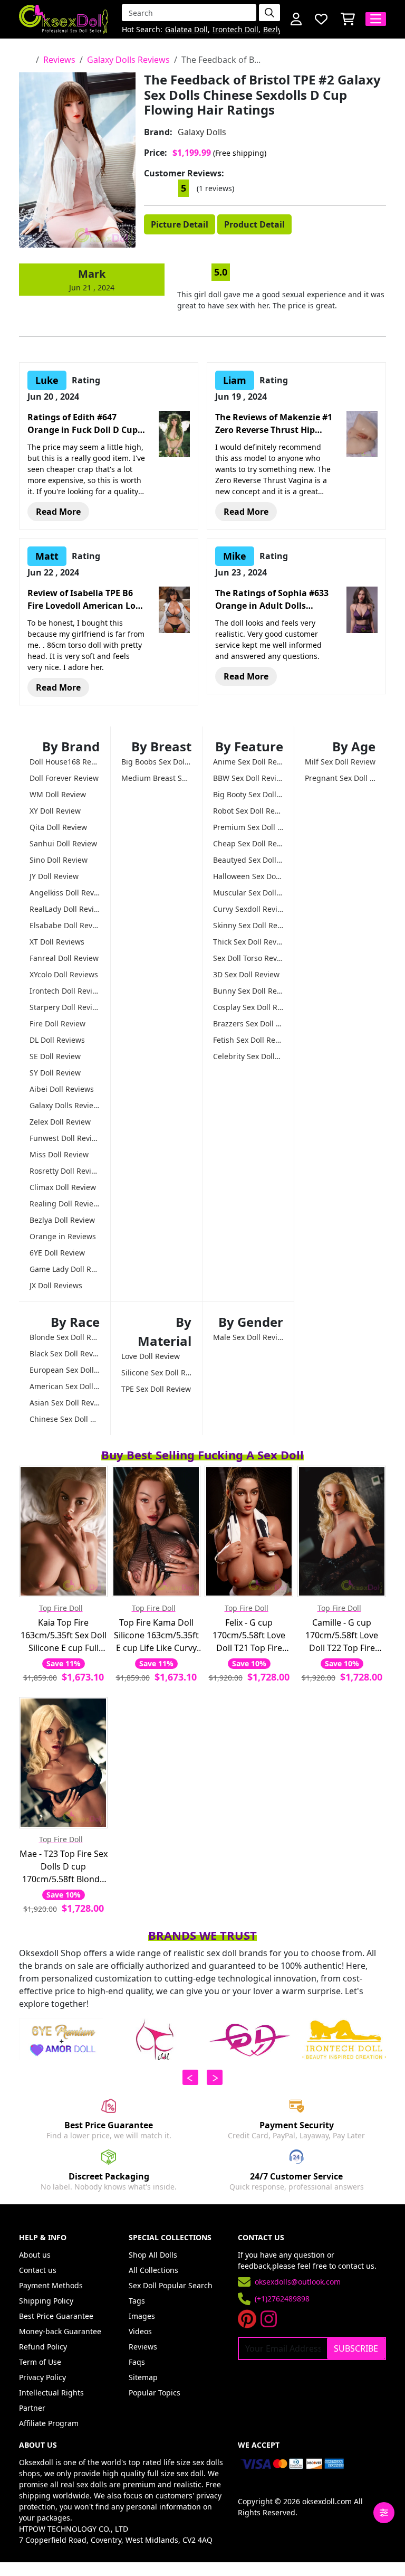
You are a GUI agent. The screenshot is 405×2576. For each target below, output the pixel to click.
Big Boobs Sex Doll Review (156, 762)
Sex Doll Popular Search (171, 2285)
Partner (32, 2408)
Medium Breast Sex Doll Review (156, 778)
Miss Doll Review (59, 1154)
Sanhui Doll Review (63, 843)
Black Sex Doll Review (65, 1353)
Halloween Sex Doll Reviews (248, 876)
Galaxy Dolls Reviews (128, 60)
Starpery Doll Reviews (65, 1007)
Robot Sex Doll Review (248, 811)
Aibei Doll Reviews (62, 1089)
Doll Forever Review (64, 778)
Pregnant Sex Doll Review (340, 778)
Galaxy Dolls (202, 132)
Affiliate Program (49, 2423)
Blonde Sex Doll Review (65, 1337)
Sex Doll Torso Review (248, 958)
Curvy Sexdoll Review (248, 909)
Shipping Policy (46, 2301)
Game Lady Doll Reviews (65, 1269)
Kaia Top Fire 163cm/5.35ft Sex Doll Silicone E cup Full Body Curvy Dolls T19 (64, 1635)
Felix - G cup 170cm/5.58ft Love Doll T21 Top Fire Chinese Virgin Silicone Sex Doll (249, 1635)
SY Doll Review (55, 1073)
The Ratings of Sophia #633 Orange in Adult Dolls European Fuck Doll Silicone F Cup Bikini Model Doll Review (273, 600)
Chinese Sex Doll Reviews (65, 1419)
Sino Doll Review (59, 860)
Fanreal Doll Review (64, 958)
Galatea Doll (186, 30)
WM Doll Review (58, 794)
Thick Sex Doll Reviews (248, 942)
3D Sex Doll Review (246, 974)
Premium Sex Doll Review (248, 827)
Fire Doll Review (57, 1023)
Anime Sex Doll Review (248, 762)
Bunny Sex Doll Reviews (248, 991)
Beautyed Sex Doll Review (248, 860)
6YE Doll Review (57, 1253)
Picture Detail (180, 224)
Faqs (137, 2362)
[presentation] (190, 2077)
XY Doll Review (55, 811)
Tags (137, 2301)
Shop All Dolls (153, 2255)
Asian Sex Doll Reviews (65, 1403)
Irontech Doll (235, 30)
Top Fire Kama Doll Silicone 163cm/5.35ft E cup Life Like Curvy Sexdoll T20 (156, 1635)
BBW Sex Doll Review (248, 778)
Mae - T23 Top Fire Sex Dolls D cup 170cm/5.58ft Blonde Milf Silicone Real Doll (64, 1867)
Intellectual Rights (51, 2393)
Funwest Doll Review (65, 1138)
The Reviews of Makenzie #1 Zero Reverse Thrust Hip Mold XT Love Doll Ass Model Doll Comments (274, 424)
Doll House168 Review (65, 762)
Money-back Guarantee (60, 2331)
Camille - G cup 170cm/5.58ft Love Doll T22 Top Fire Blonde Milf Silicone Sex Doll (342, 1635)
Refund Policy (43, 2347)
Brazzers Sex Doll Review (248, 1023)
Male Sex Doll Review (248, 1337)
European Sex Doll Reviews (65, 1370)
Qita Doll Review (58, 827)
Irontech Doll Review (65, 991)
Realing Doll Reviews (65, 1204)
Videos (140, 2331)
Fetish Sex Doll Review (248, 1040)
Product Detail (254, 224)
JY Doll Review (54, 876)
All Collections (153, 2270)
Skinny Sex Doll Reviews (248, 925)
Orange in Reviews (63, 1236)
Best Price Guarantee (56, 2316)
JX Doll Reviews (56, 1285)
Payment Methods (51, 2285)
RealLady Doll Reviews (65, 909)
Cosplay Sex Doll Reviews (248, 1007)
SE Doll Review (55, 1056)
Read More (58, 512)
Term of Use (40, 2362)
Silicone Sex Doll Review (156, 1372)
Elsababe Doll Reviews (65, 925)
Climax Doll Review (63, 1187)
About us (35, 2255)
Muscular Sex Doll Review (248, 893)
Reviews (59, 60)
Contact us (38, 2270)
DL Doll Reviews (57, 1040)
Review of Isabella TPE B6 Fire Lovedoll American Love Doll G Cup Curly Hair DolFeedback (86, 600)
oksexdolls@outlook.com (298, 2282)
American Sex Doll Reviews (65, 1386)
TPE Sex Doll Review (156, 1389)
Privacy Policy (42, 2377)
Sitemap (143, 2377)
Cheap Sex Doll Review (248, 843)
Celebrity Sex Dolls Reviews (248, 1056)
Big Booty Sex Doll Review (248, 794)
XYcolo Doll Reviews (64, 974)
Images (142, 2316)
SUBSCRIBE (356, 2348)
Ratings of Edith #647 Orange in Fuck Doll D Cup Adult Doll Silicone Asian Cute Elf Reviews (83, 424)
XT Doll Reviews (57, 942)
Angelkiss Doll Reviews (65, 893)
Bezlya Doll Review (62, 1220)
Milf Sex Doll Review (340, 762)
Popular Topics (155, 2393)
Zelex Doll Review (60, 1122)
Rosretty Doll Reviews (65, 1171)
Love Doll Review (151, 1356)
